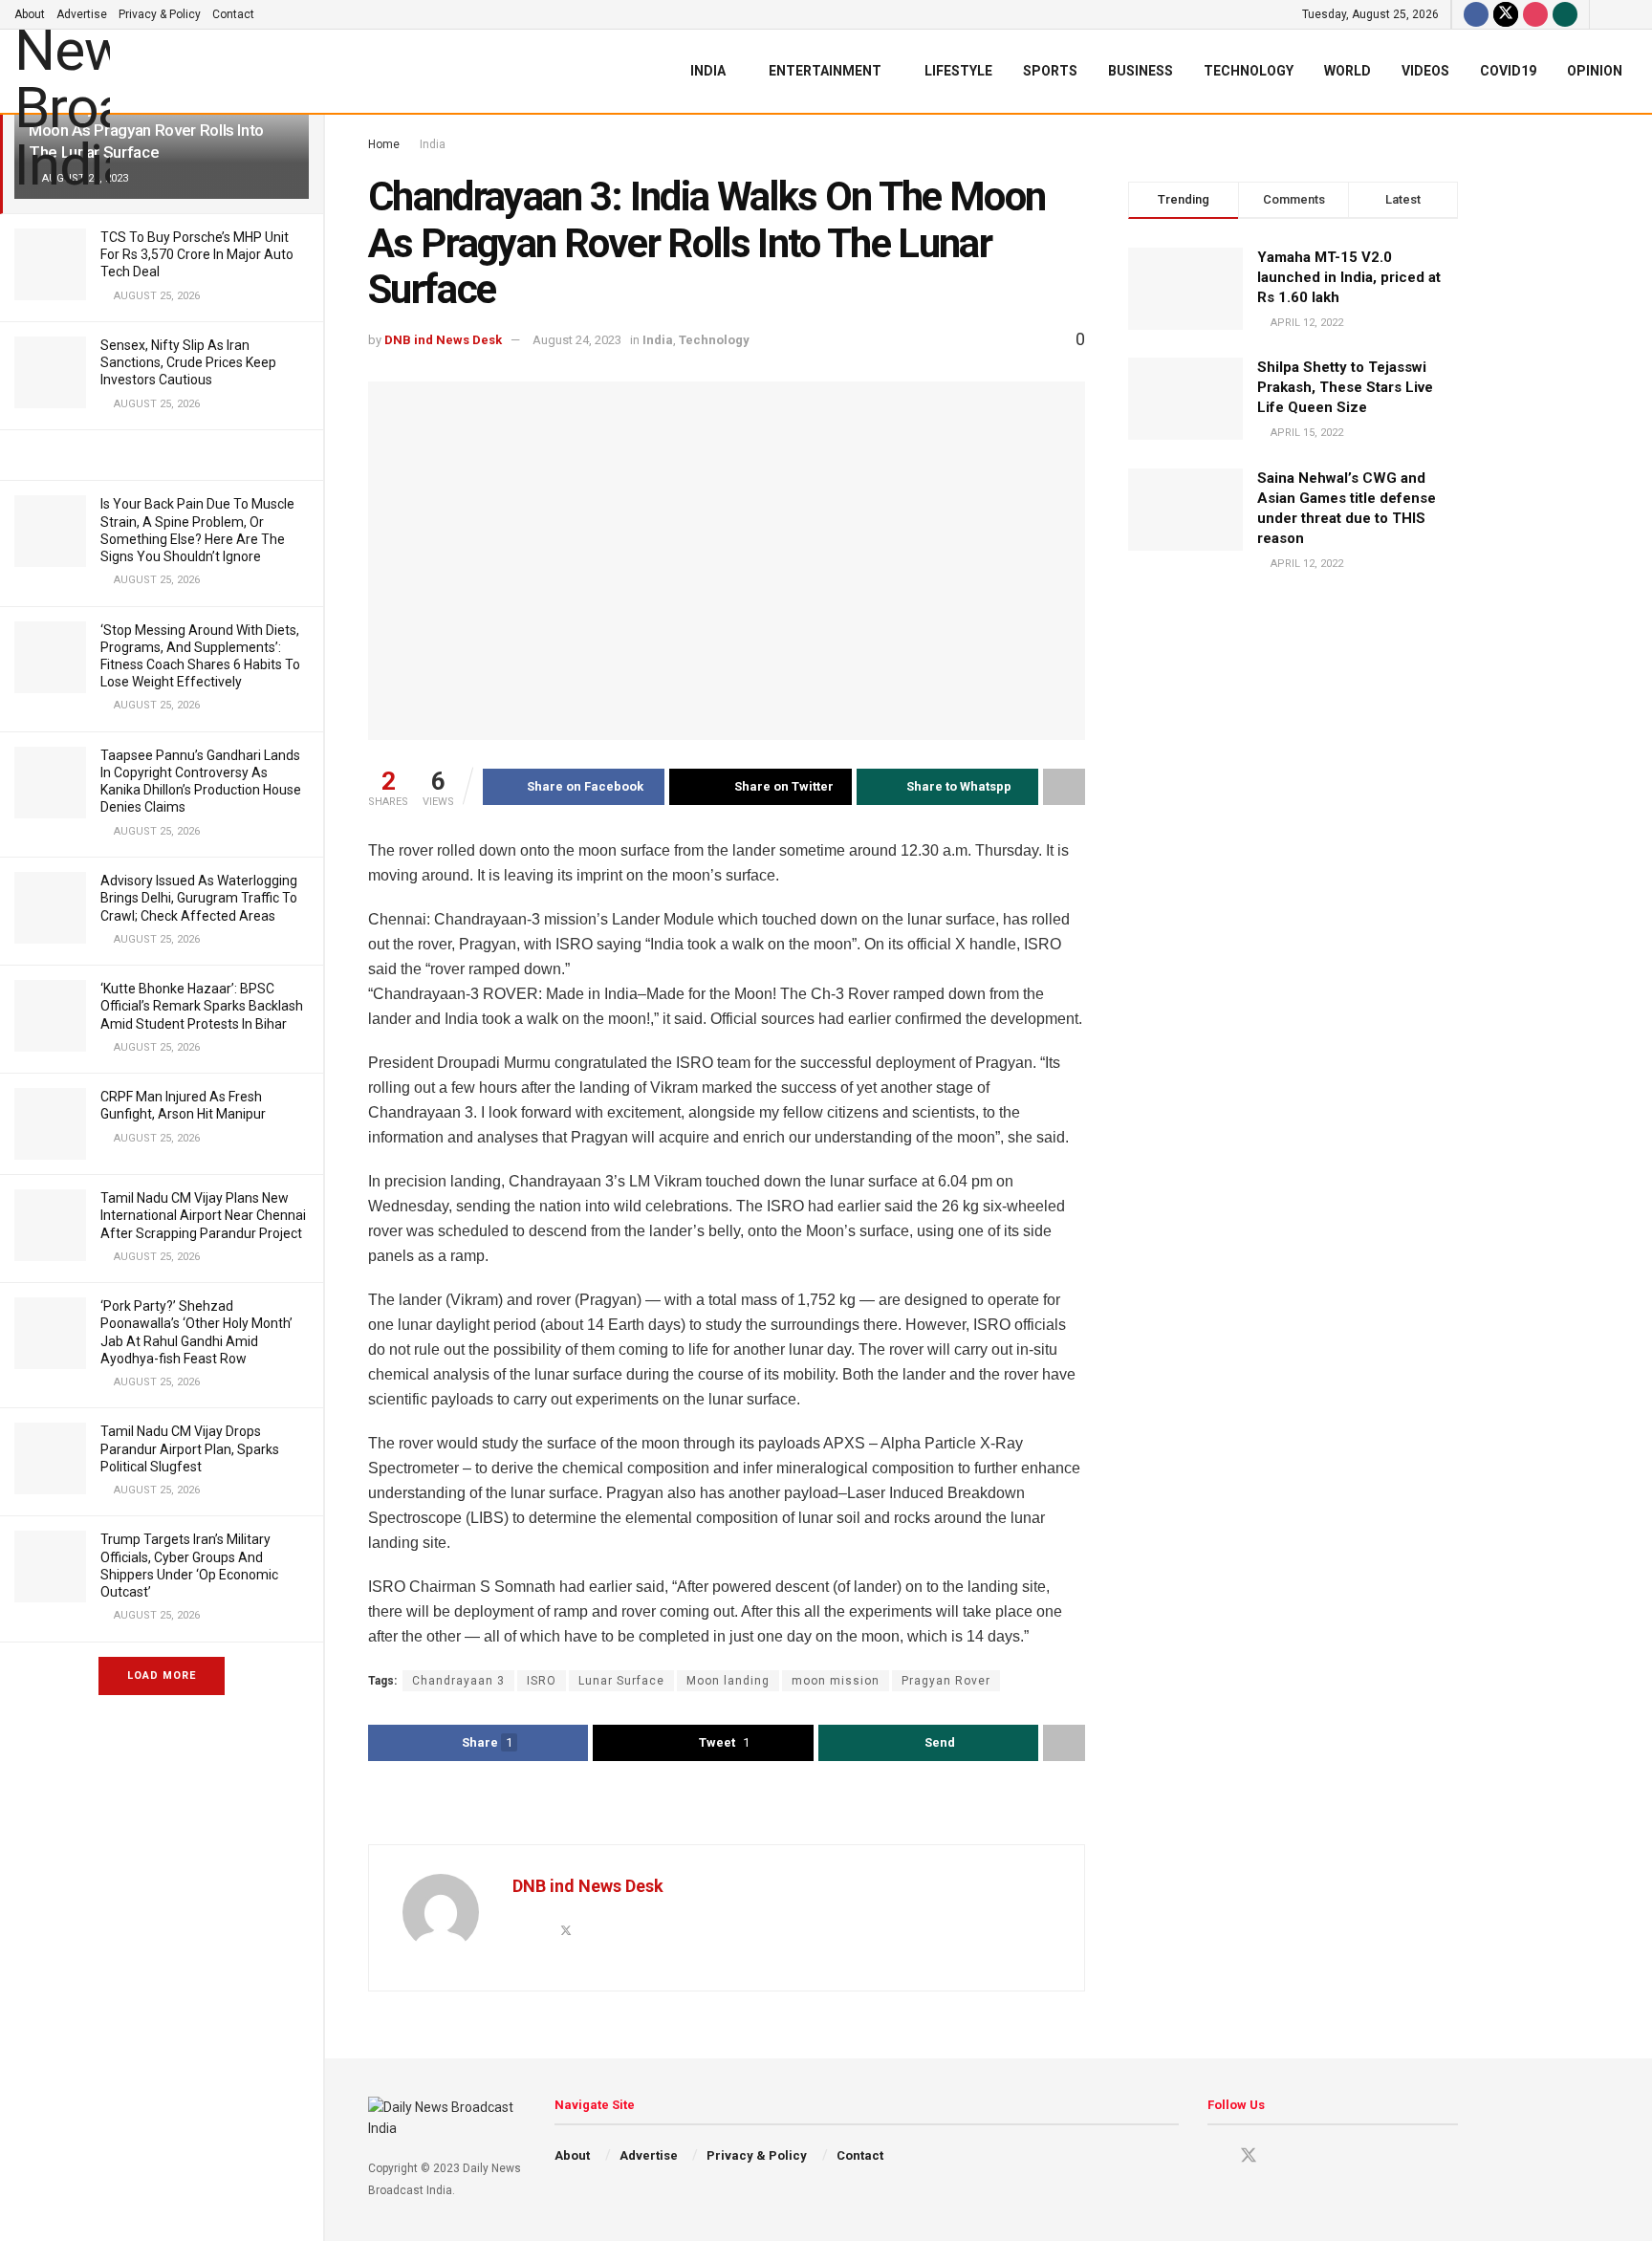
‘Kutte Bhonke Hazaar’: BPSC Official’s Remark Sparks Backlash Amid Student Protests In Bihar (202, 1006)
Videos (1425, 71)
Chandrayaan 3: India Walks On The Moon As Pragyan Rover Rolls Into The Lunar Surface (151, 130)
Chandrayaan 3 (458, 1681)
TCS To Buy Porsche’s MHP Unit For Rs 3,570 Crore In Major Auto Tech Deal (197, 254)
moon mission (836, 1681)
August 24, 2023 (577, 340)
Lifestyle (958, 71)
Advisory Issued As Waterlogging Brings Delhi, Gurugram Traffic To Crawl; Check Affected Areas (199, 898)
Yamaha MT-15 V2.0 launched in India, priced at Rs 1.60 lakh (1349, 277)
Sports (1050, 71)
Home (384, 144)
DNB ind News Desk (443, 340)
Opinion (1595, 71)
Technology (1249, 71)
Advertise (82, 14)
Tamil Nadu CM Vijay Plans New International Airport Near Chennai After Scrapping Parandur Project (203, 1215)
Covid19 (1508, 71)
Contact (233, 14)
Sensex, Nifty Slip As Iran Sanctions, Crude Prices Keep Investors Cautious (188, 362)
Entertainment (825, 71)
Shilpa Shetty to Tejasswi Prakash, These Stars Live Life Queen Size (1345, 387)
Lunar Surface (621, 1681)
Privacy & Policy (160, 14)
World (1348, 71)
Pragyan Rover (946, 1681)
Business (1141, 71)
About (30, 14)
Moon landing (728, 1681)
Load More (162, 1675)
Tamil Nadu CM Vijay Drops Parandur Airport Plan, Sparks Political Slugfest (190, 1448)
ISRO (542, 1681)
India (708, 71)
